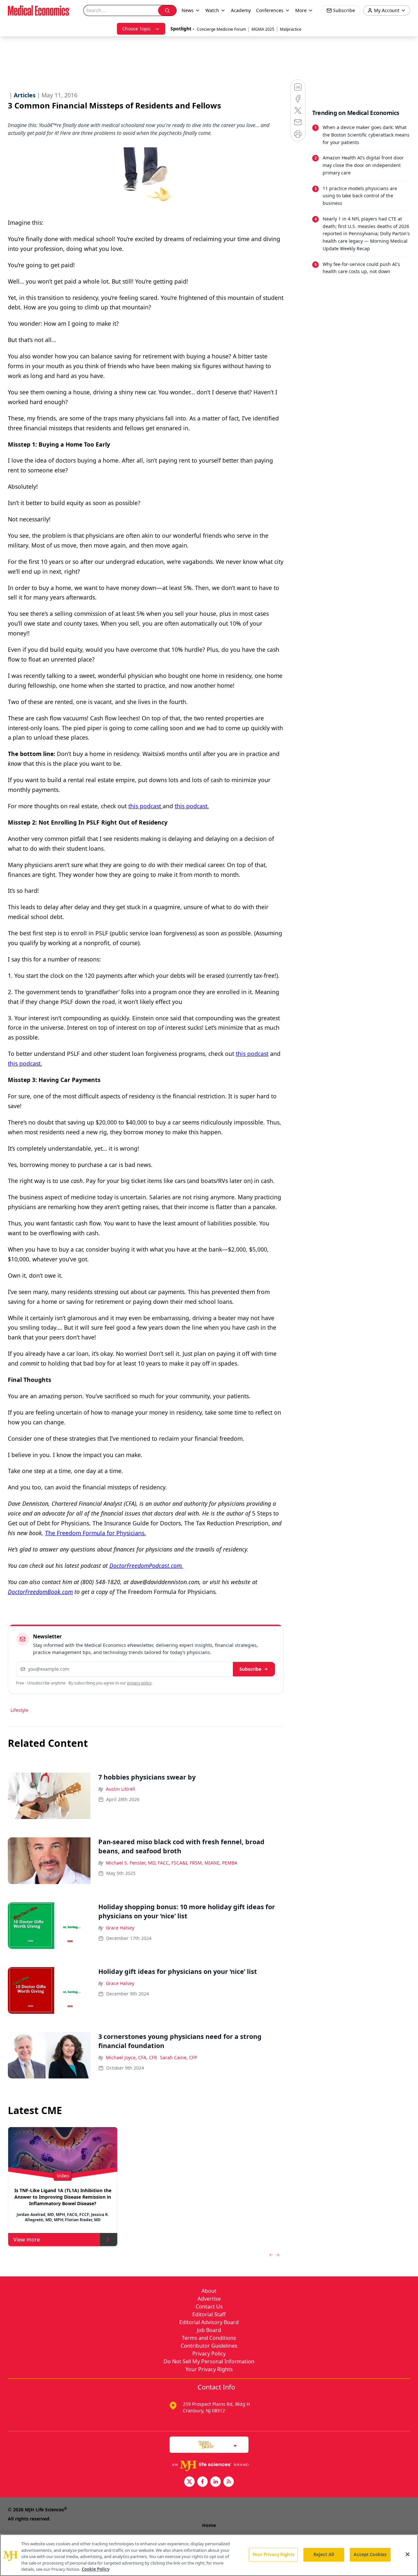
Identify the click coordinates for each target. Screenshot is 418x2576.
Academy (241, 10)
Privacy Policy (209, 2354)
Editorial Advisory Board (209, 2322)
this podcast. (192, 806)
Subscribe (250, 1669)
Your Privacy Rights (209, 2369)
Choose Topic (137, 29)
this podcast (145, 806)
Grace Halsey (120, 1928)
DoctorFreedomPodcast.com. (146, 1566)
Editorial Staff (209, 2314)
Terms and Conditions (209, 2338)
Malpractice (291, 29)
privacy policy (139, 1683)
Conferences (270, 10)
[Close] (408, 2554)
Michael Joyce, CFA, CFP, (132, 2057)
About (209, 2291)
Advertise (209, 2299)
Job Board (209, 2330)
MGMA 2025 (263, 29)
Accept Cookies (370, 2554)
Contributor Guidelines (209, 2346)
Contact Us (209, 2306)
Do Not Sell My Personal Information (209, 2361)
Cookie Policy (96, 2569)
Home (209, 2525)
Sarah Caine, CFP (178, 2057)
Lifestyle (19, 1710)
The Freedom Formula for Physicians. (96, 1533)
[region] (209, 2555)
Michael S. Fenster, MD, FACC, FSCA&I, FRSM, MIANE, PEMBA (172, 1863)
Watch (212, 10)
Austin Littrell (121, 1789)
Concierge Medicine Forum (221, 29)
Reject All (324, 2554)
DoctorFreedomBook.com (40, 1592)
